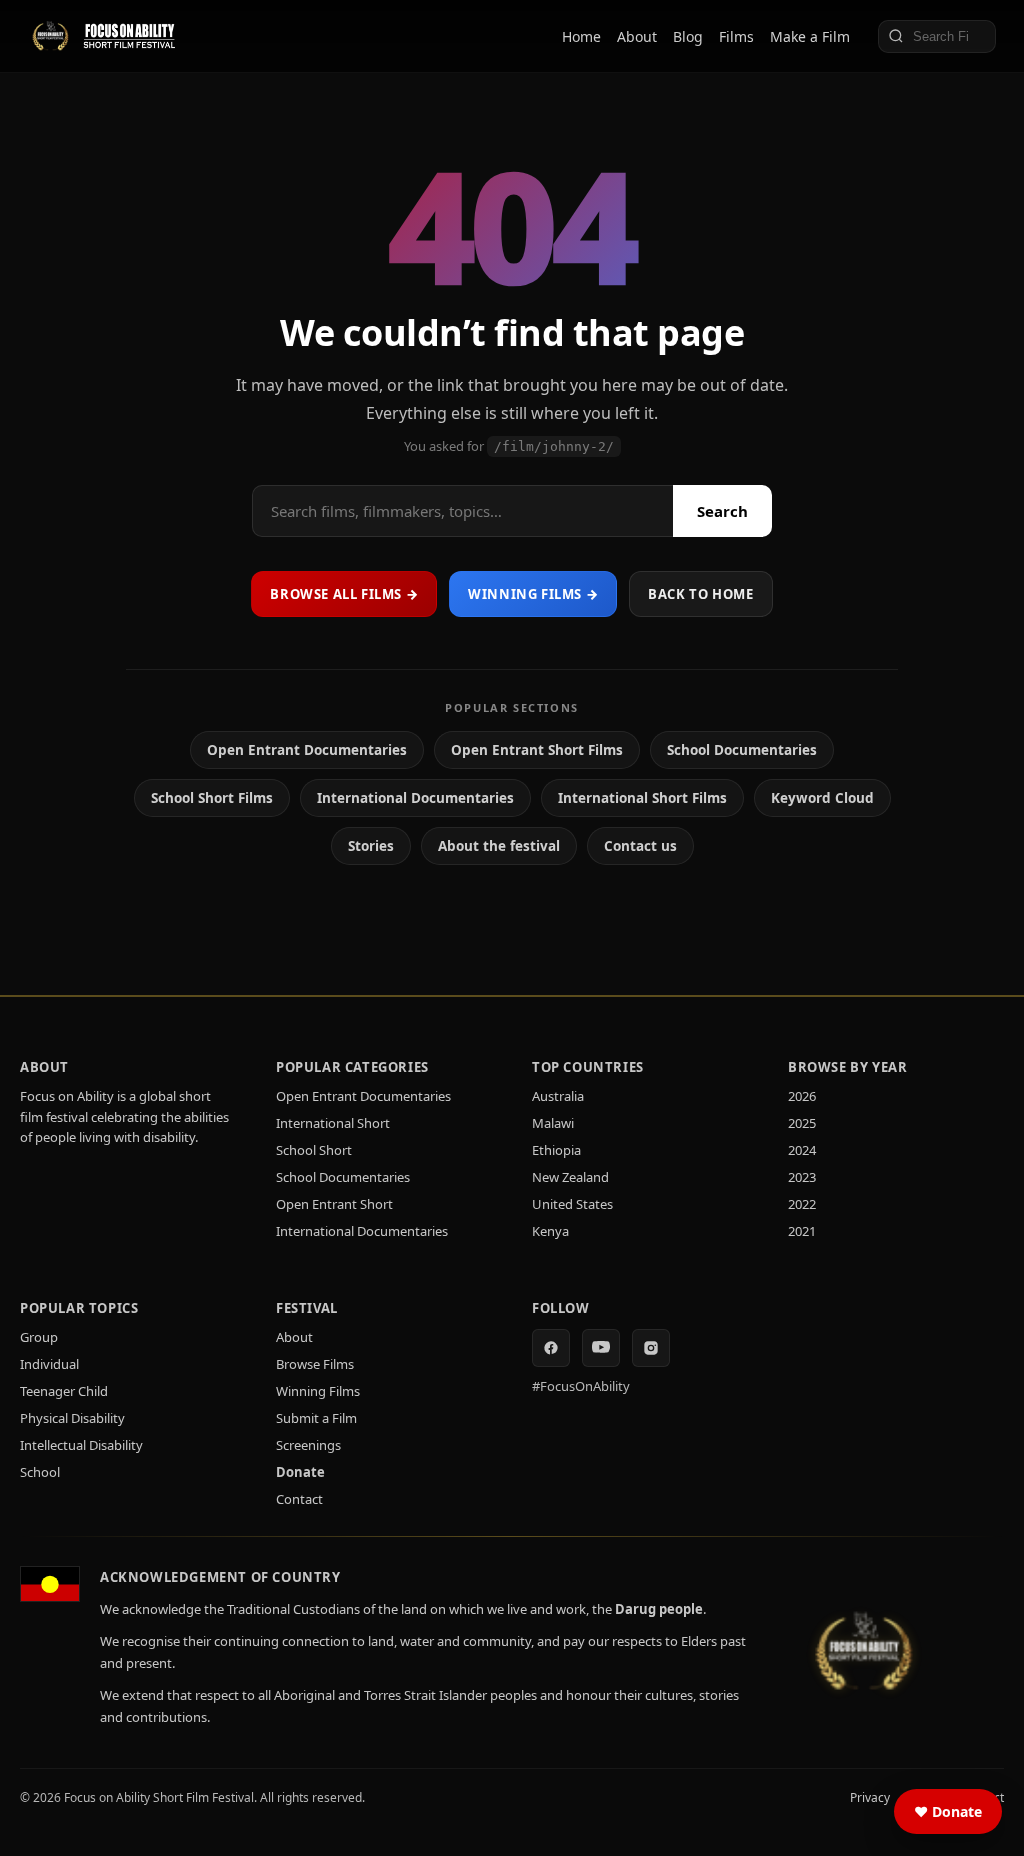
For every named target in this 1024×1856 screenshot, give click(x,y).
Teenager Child (64, 1391)
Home (581, 36)
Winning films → (533, 594)
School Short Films (212, 798)
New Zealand (570, 1177)
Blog (688, 36)
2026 (802, 1096)
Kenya (550, 1231)
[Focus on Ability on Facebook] (551, 1348)
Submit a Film (316, 1418)
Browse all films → (344, 594)
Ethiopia (556, 1150)
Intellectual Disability (81, 1445)
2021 (802, 1231)
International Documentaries (415, 798)
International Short (333, 1123)
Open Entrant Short (334, 1204)
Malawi (553, 1123)
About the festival (499, 846)
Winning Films (318, 1391)
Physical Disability (72, 1418)
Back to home (700, 594)
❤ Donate (948, 1811)
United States (572, 1204)
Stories (371, 846)
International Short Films (642, 798)
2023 (802, 1177)
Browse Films (315, 1364)
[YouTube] (601, 1348)
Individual (49, 1364)
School (40, 1472)
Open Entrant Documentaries (307, 750)
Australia (558, 1096)
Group (39, 1337)
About (637, 36)
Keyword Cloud (822, 798)
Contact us (640, 846)
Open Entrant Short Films (537, 750)
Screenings (308, 1445)
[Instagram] (651, 1348)
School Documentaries (742, 750)
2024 (802, 1150)
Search (722, 511)
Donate (300, 1472)
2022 (802, 1204)
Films (736, 36)
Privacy (870, 1797)
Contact (299, 1499)
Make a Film (810, 36)
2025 (802, 1123)
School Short (314, 1150)
